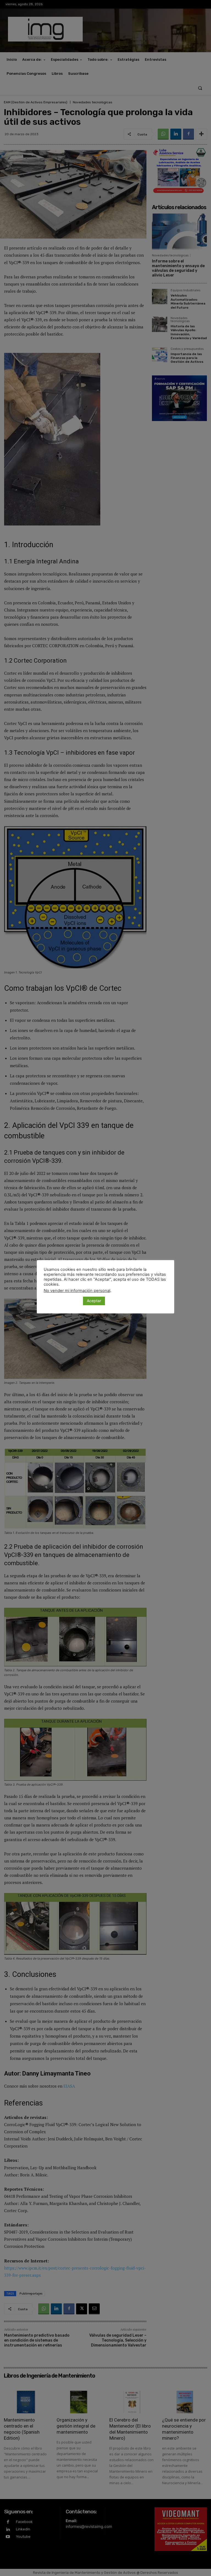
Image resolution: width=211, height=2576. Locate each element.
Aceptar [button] (94, 1301)
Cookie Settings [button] (62, 1301)
